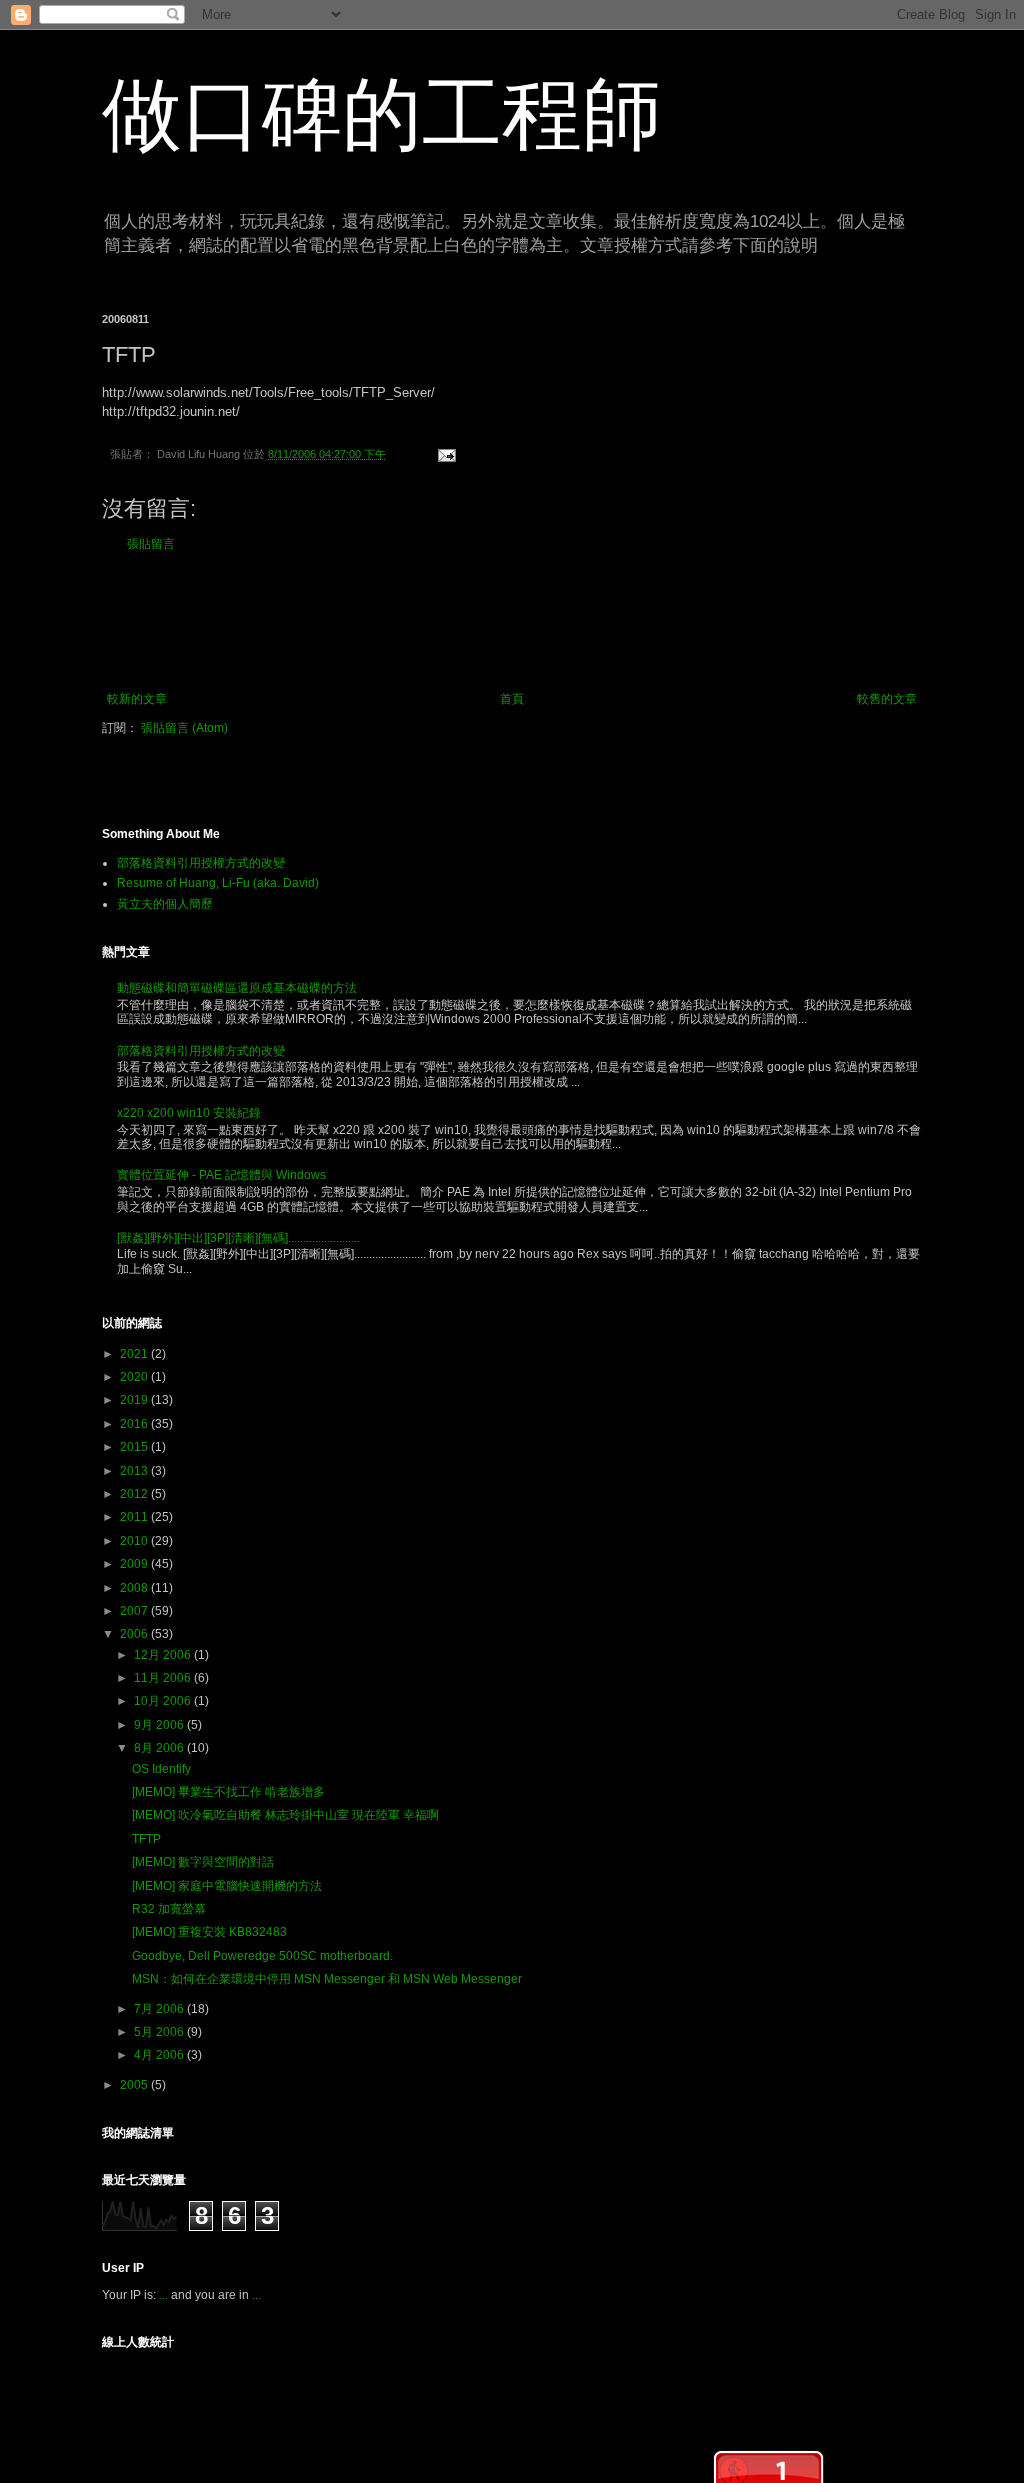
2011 (135, 1517)
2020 (135, 1377)
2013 (135, 1471)
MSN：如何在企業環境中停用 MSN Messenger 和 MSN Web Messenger (327, 1979)
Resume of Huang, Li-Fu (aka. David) (218, 883)
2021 (135, 1354)
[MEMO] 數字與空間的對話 (203, 1862)
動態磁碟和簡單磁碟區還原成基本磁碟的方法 (237, 988)
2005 (135, 2085)
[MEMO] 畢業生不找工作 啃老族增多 (228, 1792)
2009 (135, 1564)
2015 (135, 1447)
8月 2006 (160, 1748)
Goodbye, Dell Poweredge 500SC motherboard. (262, 1956)
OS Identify (161, 1769)
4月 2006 (160, 2055)
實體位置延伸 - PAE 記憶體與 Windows (221, 1175)
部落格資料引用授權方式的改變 (201, 863)
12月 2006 (164, 1655)
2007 (135, 1611)
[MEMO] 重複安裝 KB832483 (209, 1932)
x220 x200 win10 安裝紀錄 (189, 1113)
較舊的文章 (887, 699)
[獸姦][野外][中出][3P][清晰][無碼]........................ (238, 1238)
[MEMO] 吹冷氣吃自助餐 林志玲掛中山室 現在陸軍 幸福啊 (285, 1815)
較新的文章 (137, 699)
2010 (135, 1541)
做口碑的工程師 (382, 114)
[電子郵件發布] (443, 454)
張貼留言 (151, 544)
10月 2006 (164, 1701)
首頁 (512, 699)
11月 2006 (164, 1678)
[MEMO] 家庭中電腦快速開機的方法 (227, 1886)
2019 (135, 1400)
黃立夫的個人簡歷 (165, 904)
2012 (135, 1494)
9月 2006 (160, 1725)
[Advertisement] (512, 622)
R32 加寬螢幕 (169, 1909)
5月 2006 (160, 2032)
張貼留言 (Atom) (184, 728)
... (163, 2295)
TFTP (146, 1839)
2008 (135, 1588)
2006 (135, 1634)
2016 (135, 1424)
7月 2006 (160, 2009)
